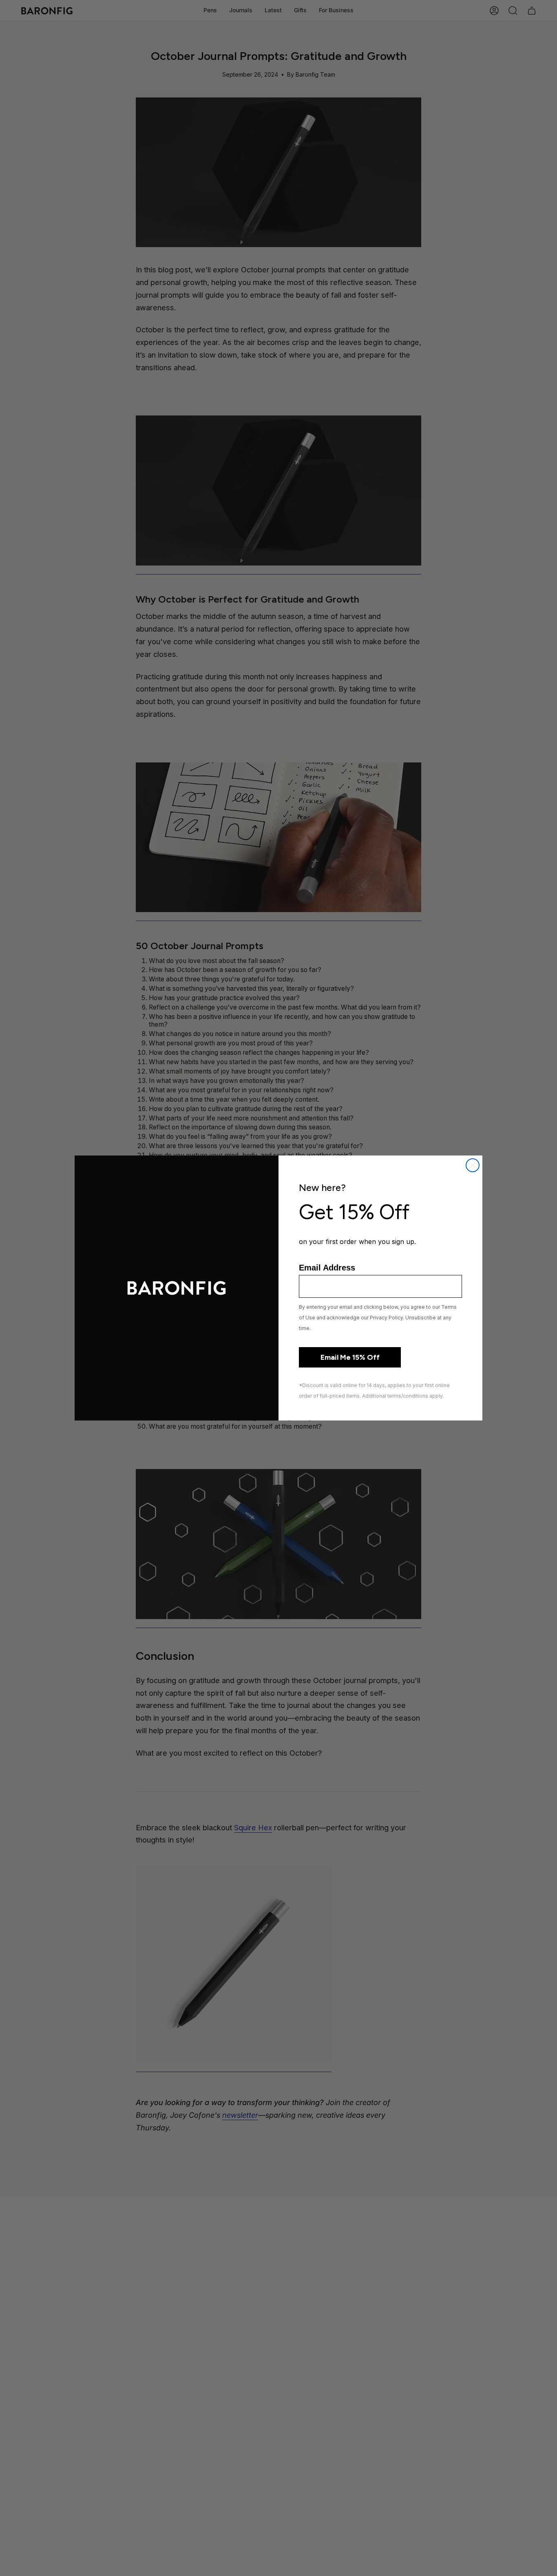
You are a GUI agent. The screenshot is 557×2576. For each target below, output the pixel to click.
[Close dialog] (473, 1165)
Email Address (327, 1268)
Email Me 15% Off (350, 1357)
